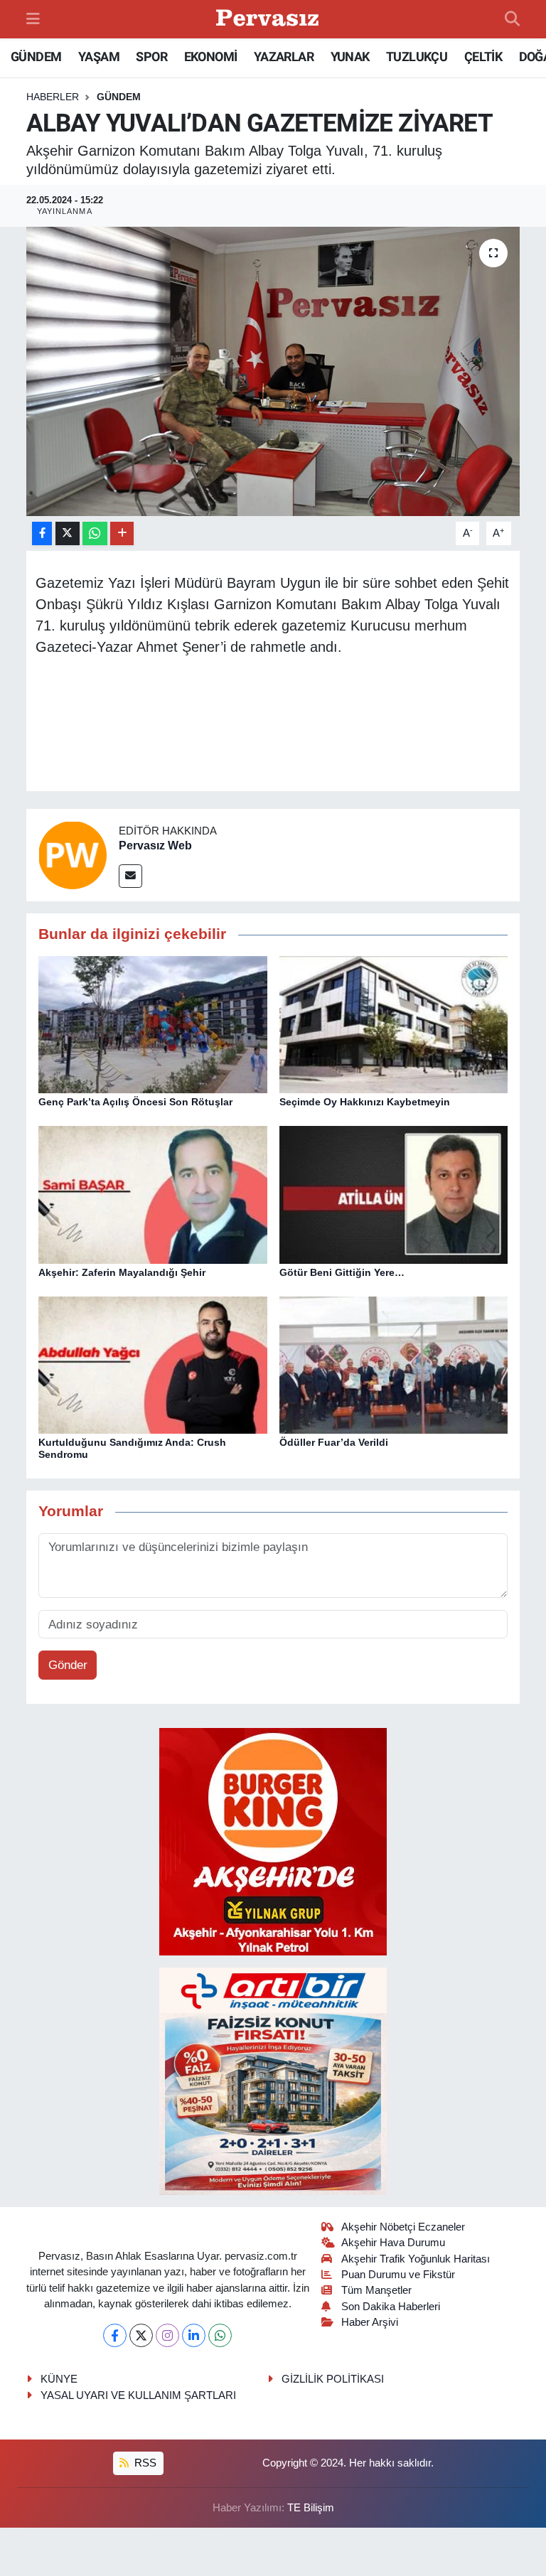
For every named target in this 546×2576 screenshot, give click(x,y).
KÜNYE (59, 2379)
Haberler (53, 97)
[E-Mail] (130, 876)
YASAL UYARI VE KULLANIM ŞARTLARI (138, 2395)
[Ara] (512, 19)
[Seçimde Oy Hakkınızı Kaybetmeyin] (394, 1024)
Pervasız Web (155, 846)
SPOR (151, 57)
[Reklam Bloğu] (273, 1841)
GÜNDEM (36, 57)
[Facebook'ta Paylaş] (42, 533)
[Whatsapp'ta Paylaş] (95, 533)
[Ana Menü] (33, 19)
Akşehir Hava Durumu (393, 2243)
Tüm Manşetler (376, 2290)
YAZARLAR (284, 57)
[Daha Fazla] (122, 533)
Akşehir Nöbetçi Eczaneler (403, 2227)
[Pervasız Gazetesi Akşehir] (269, 20)
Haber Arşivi (370, 2322)
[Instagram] (167, 2335)
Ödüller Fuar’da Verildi (334, 1442)
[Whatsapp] (220, 2335)
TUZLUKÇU (417, 57)
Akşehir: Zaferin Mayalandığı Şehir (122, 1272)
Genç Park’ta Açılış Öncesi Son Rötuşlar (135, 1102)
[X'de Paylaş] (68, 533)
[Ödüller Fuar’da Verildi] (394, 1364)
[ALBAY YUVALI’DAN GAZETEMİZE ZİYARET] (273, 371)
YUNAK (350, 57)
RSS (144, 2463)
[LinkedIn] (194, 2335)
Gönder (68, 1665)
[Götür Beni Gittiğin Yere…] (394, 1194)
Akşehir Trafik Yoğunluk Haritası (416, 2259)
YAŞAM (99, 57)
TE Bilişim (311, 2508)
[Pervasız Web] (73, 855)
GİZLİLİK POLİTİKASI (333, 2379)
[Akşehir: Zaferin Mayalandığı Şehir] (153, 1194)
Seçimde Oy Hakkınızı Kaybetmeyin (365, 1102)
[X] (141, 2335)
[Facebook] (115, 2335)
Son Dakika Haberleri (391, 2307)
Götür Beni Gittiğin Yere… (342, 1272)
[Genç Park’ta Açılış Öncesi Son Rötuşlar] (153, 1024)
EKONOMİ (211, 57)
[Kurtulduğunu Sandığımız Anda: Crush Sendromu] (153, 1364)
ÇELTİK (483, 57)
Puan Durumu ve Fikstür (398, 2275)
